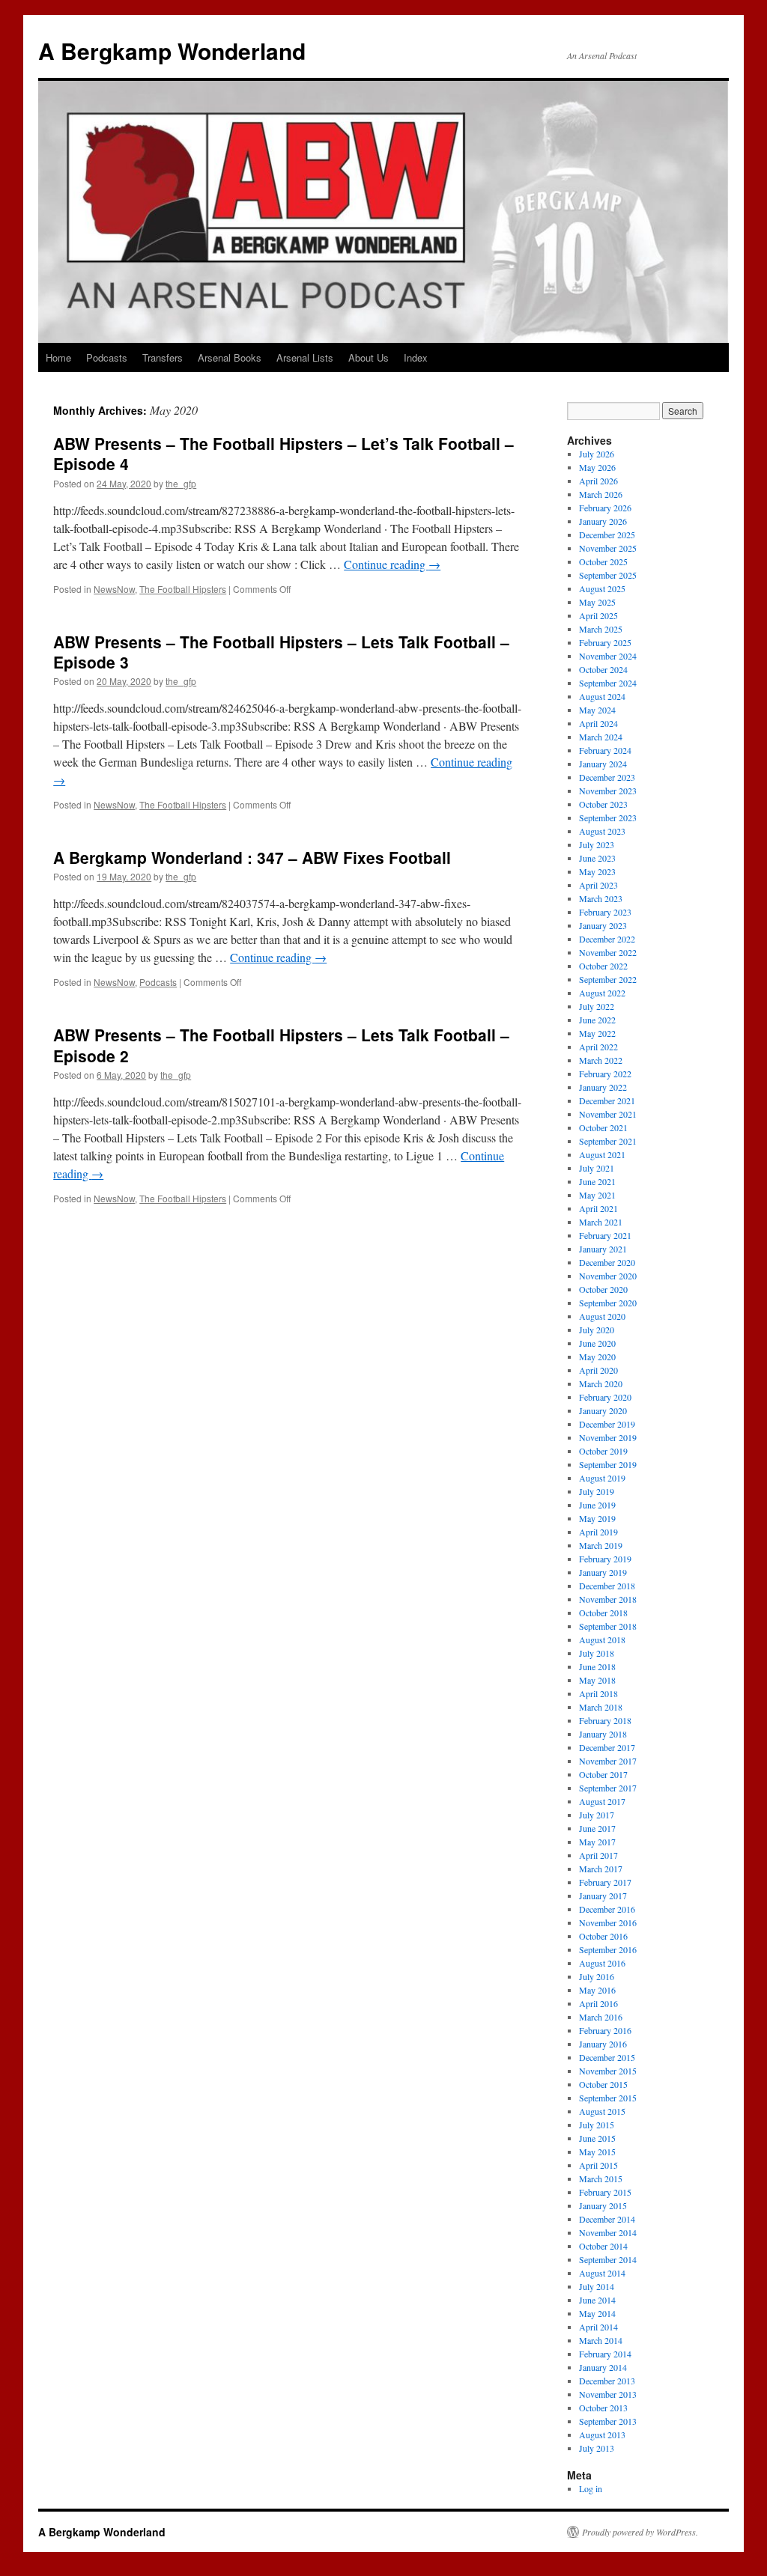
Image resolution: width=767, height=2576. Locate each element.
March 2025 (601, 629)
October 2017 (603, 1774)
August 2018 (602, 1639)
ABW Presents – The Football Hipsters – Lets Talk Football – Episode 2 (281, 1045)
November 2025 (608, 548)
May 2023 (597, 871)
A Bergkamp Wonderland (172, 51)
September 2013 (608, 2421)
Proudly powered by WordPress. (640, 2532)
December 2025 (607, 535)
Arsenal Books (230, 357)
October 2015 (603, 2084)
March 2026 (601, 494)
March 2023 (601, 898)
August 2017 (602, 1801)
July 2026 (597, 454)
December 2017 (607, 1747)
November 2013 (608, 2394)
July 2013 (597, 2448)
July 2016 (597, 1976)
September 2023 (608, 817)
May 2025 (597, 602)
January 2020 (603, 1410)
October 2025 (603, 561)
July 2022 (597, 1006)
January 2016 (603, 2044)
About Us (369, 357)
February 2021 (605, 1235)
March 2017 (601, 1869)
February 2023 (605, 912)
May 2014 (597, 2313)
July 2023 (597, 844)
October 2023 (603, 804)
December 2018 (607, 1586)
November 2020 (608, 1276)
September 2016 (608, 1949)
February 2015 (605, 2192)
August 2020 (602, 1316)
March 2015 (601, 2178)
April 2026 (598, 481)
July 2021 (597, 1168)
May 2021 (597, 1195)
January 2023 (603, 925)
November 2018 (608, 1599)
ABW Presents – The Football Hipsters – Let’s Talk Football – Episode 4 (284, 453)
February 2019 (605, 1559)
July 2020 (597, 1330)
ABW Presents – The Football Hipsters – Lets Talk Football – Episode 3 (281, 652)
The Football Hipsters (183, 589)
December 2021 (607, 1100)
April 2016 (598, 2003)
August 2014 (602, 2273)
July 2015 (597, 2125)
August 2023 (602, 831)
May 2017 (597, 1842)
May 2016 (597, 1990)
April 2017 (598, 1855)
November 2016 (608, 1922)
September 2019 (608, 1464)
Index (416, 357)
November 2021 (608, 1114)
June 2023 (597, 858)
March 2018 (601, 1707)
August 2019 (602, 1478)
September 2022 (608, 979)
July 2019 (597, 1491)
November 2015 (608, 2071)
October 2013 (603, 2408)
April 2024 (598, 723)
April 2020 (598, 1370)
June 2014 (597, 2300)
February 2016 (605, 2030)
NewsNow (114, 589)
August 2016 (602, 1963)
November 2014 (608, 2232)
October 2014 (603, 2246)
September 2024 (608, 683)
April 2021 (598, 1208)
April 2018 (598, 1693)
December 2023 (607, 777)
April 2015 (598, 2165)
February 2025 (605, 642)
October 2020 (603, 1289)
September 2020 (608, 1303)
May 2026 (597, 467)
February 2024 (605, 750)
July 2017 (597, 1815)
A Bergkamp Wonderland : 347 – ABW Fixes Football (252, 857)
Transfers (163, 357)
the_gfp (181, 483)
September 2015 (608, 2098)
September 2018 (608, 1626)
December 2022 (607, 939)
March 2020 (601, 1383)
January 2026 (603, 521)
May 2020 (597, 1356)
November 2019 (608, 1437)
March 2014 (601, 2340)
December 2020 (607, 1262)
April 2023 (598, 885)
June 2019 (597, 1505)
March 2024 (601, 737)
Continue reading (392, 564)
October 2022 (603, 966)
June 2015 (597, 2138)
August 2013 (602, 2435)
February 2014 (605, 2354)
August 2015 (602, 2111)
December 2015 (607, 2057)
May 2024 (597, 710)
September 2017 (608, 1788)
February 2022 (605, 1074)
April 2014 (598, 2327)
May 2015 (597, 2152)
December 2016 (607, 1909)
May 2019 (597, 1518)
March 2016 (601, 2017)
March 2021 (601, 1222)
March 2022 (601, 1060)
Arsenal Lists (305, 357)
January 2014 (603, 2367)
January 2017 (603, 1896)
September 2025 (608, 575)
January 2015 (603, 2205)
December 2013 (607, 2381)
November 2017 (608, 1761)
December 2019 (607, 1424)
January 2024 (603, 764)
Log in (591, 2488)
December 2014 (607, 2219)
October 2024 (603, 669)
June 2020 (597, 1343)
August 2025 (602, 588)
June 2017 (597, 1828)
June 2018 (597, 1666)
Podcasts (107, 357)
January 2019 (603, 1572)
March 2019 (601, 1545)
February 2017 (605, 1882)
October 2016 (603, 1936)
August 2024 (602, 696)
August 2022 (602, 993)
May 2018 (597, 1680)
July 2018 (597, 1653)
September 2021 (608, 1141)
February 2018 (605, 1720)
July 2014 (597, 2286)
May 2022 (597, 1033)
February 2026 (605, 508)
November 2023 (608, 791)
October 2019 (603, 1451)
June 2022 (597, 1020)
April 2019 (598, 1532)
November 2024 (608, 656)
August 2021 (602, 1154)
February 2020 (605, 1397)
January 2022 (603, 1087)
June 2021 (597, 1181)
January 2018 (603, 1734)
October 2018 (603, 1613)
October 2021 (603, 1127)
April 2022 (598, 1047)
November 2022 (608, 952)
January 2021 (603, 1249)
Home (58, 357)
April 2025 (598, 615)
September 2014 (608, 2259)
